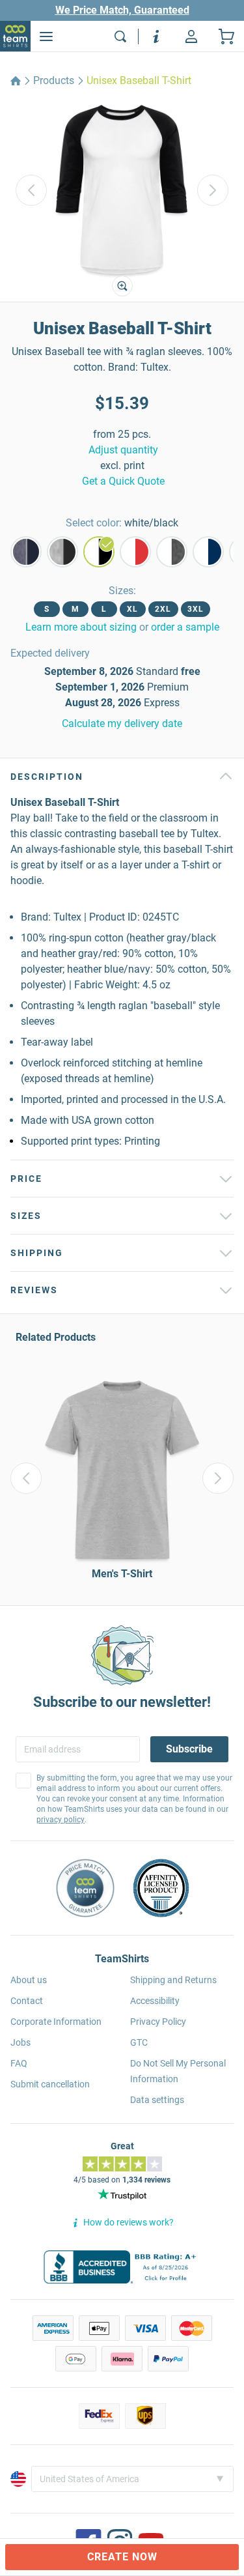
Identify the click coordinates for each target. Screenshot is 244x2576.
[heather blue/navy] (26, 552)
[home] (16, 81)
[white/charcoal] (172, 552)
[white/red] (135, 552)
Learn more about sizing (81, 627)
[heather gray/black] (62, 552)
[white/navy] (208, 552)
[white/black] (99, 552)
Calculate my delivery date (122, 723)
